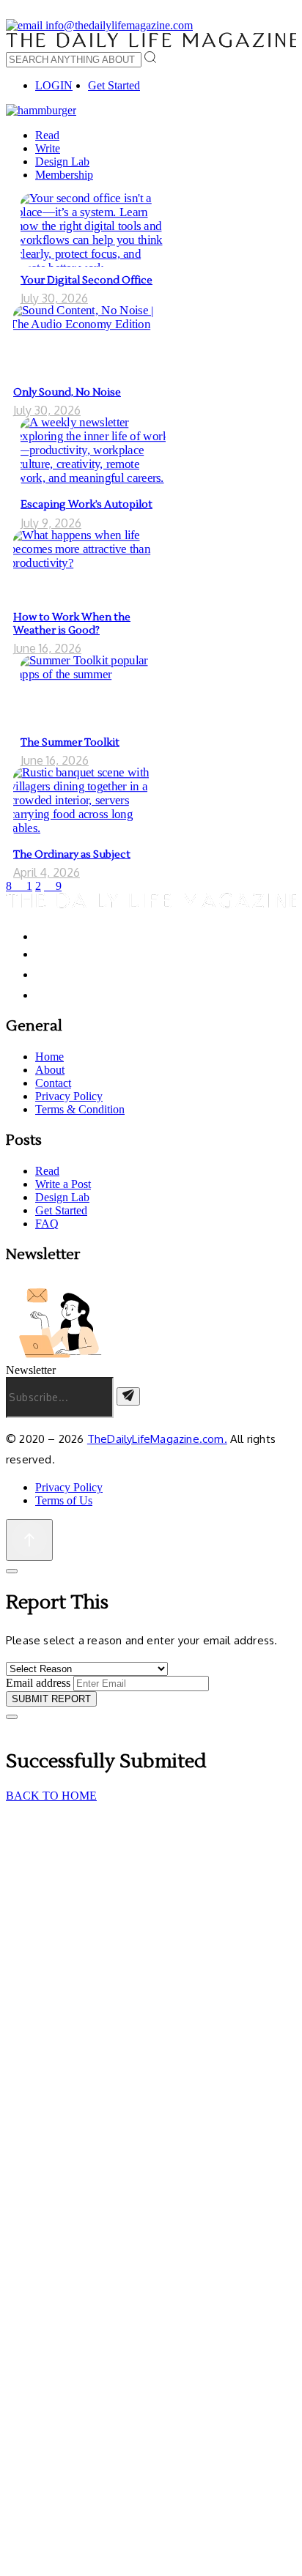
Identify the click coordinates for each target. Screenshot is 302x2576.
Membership (64, 175)
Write (48, 148)
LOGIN (54, 85)
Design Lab (62, 162)
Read (47, 135)
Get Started (114, 85)
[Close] (12, 1571)
